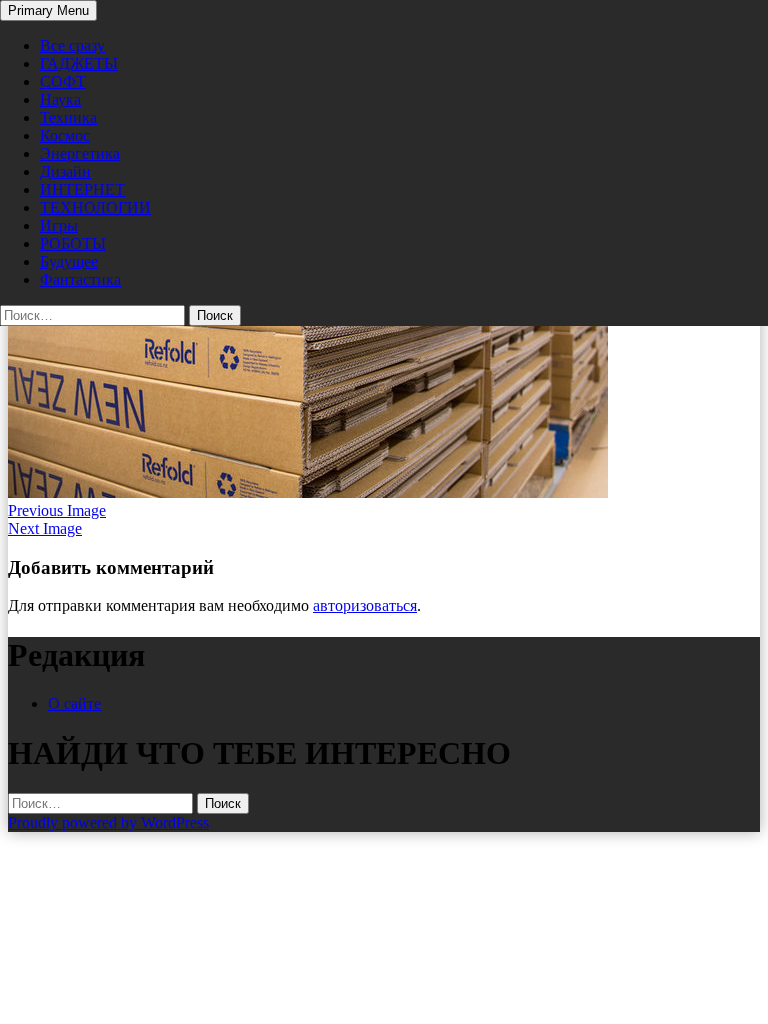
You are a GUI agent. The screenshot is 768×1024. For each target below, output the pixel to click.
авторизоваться (365, 605)
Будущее (69, 261)
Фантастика (80, 279)
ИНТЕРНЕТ (82, 189)
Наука (60, 99)
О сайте (74, 703)
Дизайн (65, 171)
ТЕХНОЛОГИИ (95, 207)
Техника (68, 117)
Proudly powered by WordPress (108, 822)
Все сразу (72, 45)
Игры (59, 225)
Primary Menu (48, 10)
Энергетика (80, 153)
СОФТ (63, 81)
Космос (65, 135)
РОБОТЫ (73, 243)
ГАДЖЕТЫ (79, 63)
